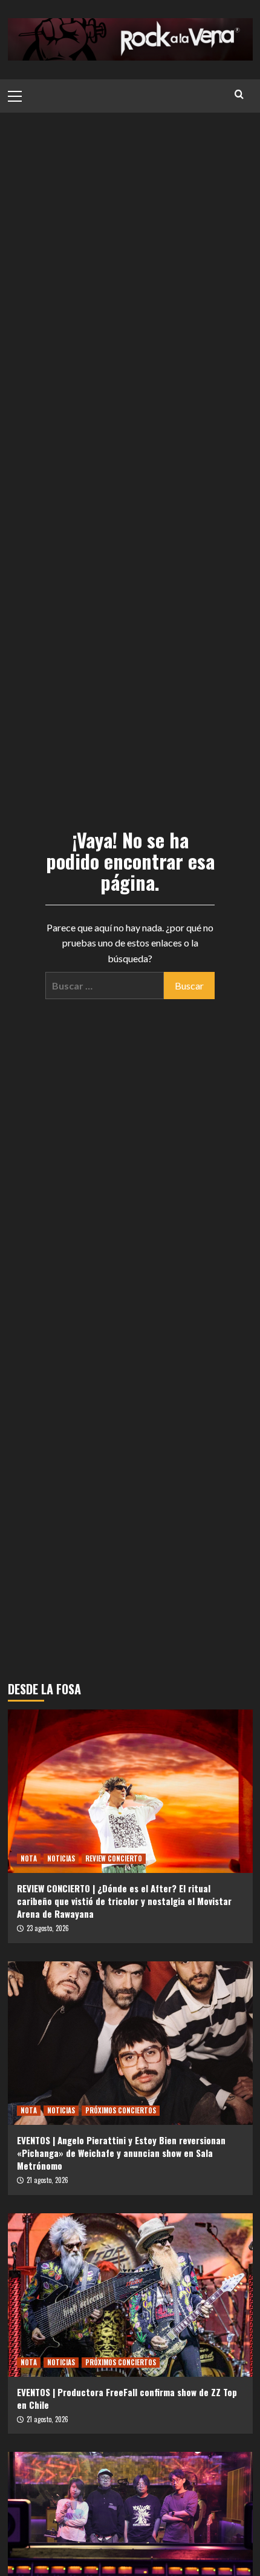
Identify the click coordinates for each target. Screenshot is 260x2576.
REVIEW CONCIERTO (114, 1858)
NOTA (29, 1858)
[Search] (239, 94)
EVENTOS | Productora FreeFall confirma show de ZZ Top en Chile (127, 2398)
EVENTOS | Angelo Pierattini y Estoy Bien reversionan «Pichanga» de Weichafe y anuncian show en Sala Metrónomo (121, 2153)
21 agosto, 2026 (47, 2180)
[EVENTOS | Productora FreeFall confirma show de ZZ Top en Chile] (130, 2295)
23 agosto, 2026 (48, 1928)
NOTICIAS (61, 1858)
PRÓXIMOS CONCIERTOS (121, 2110)
